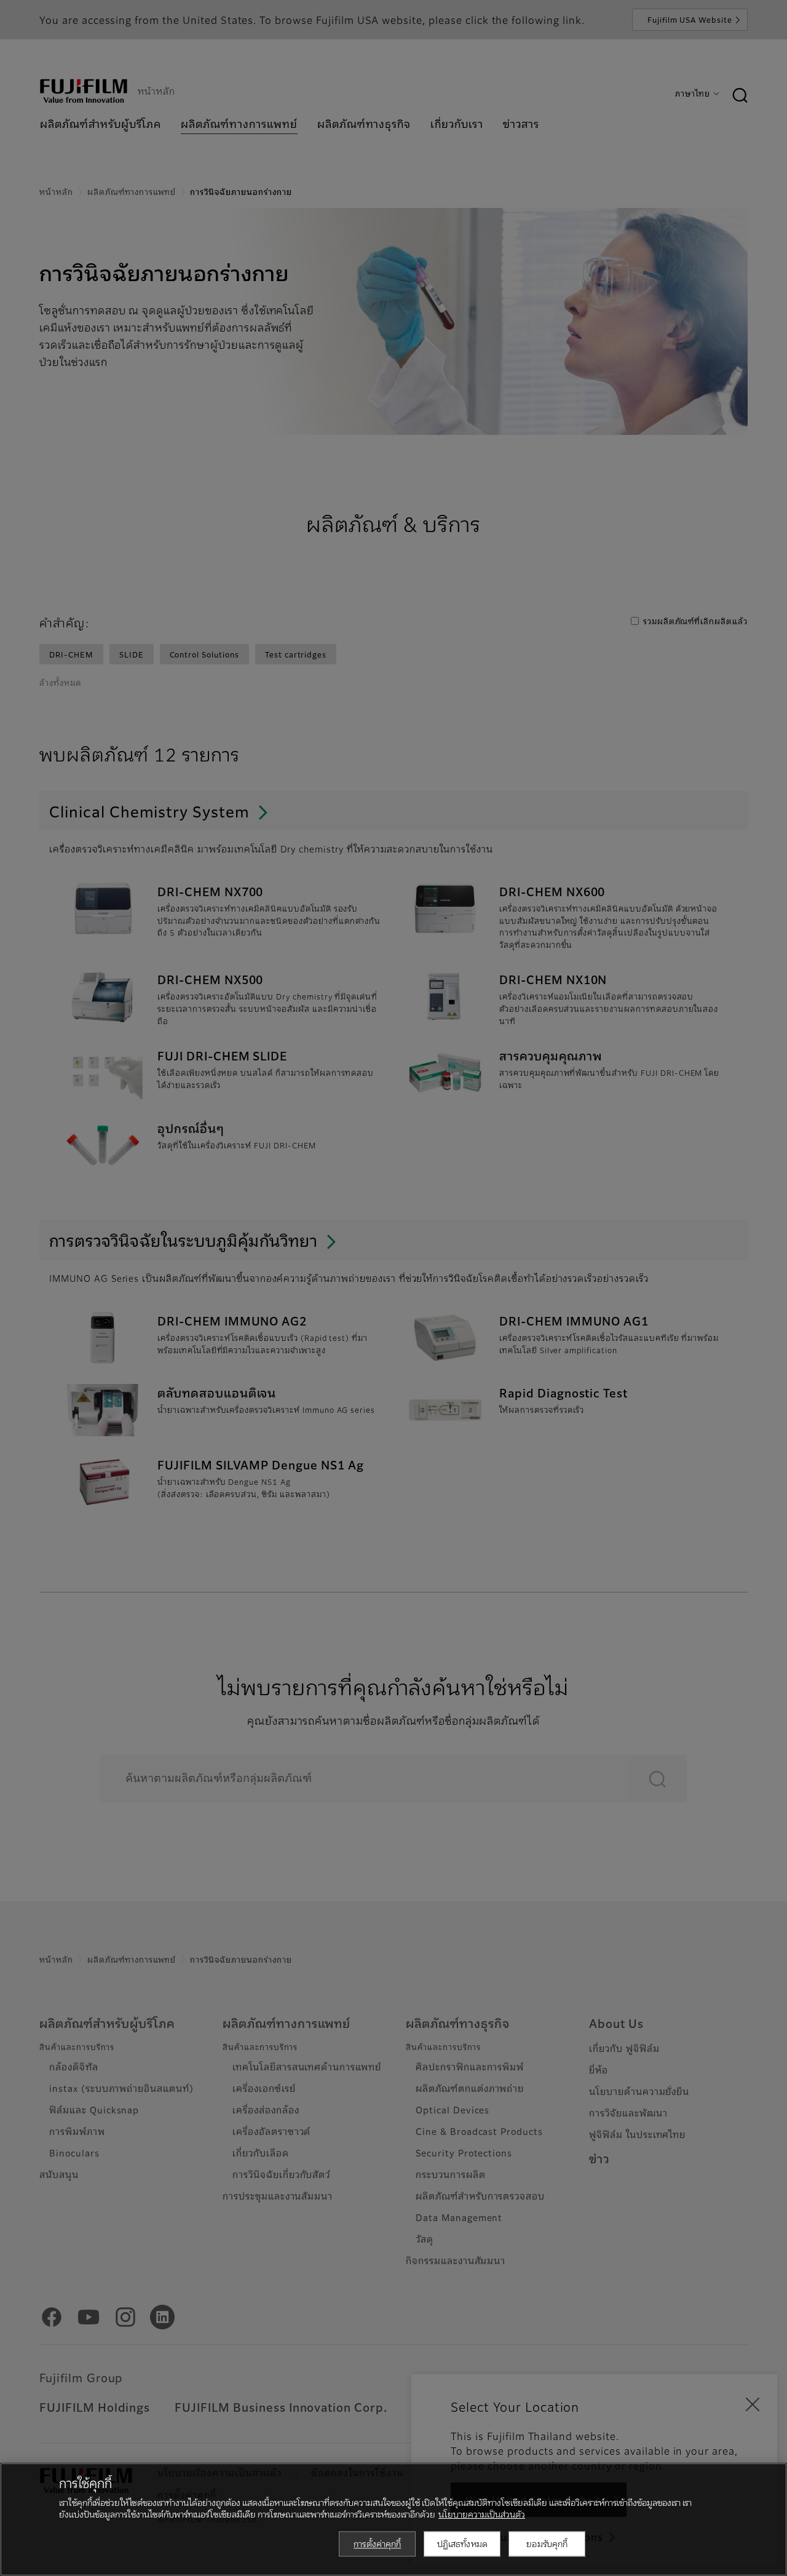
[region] (393, 2519)
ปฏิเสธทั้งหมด (462, 2543)
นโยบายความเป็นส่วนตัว (482, 2514)
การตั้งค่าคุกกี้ (377, 2543)
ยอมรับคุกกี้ (547, 2543)
